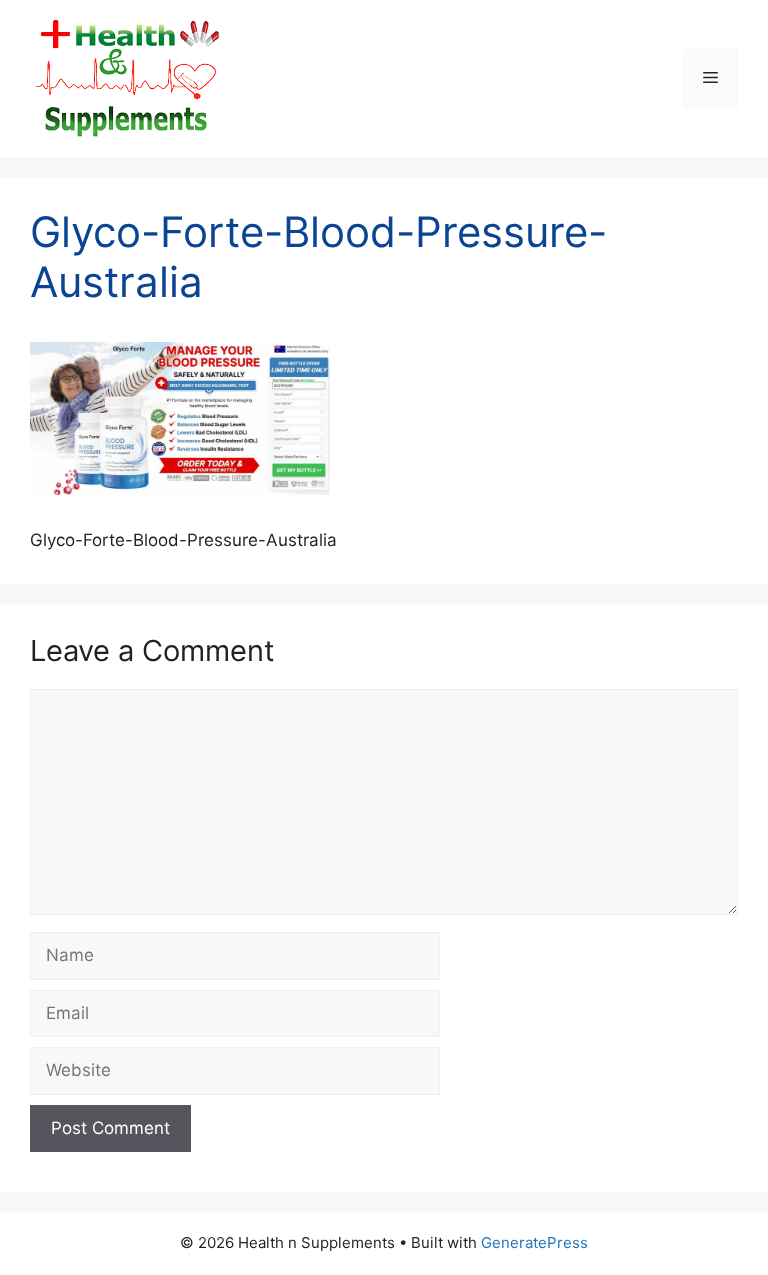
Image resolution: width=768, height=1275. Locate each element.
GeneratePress (534, 1242)
